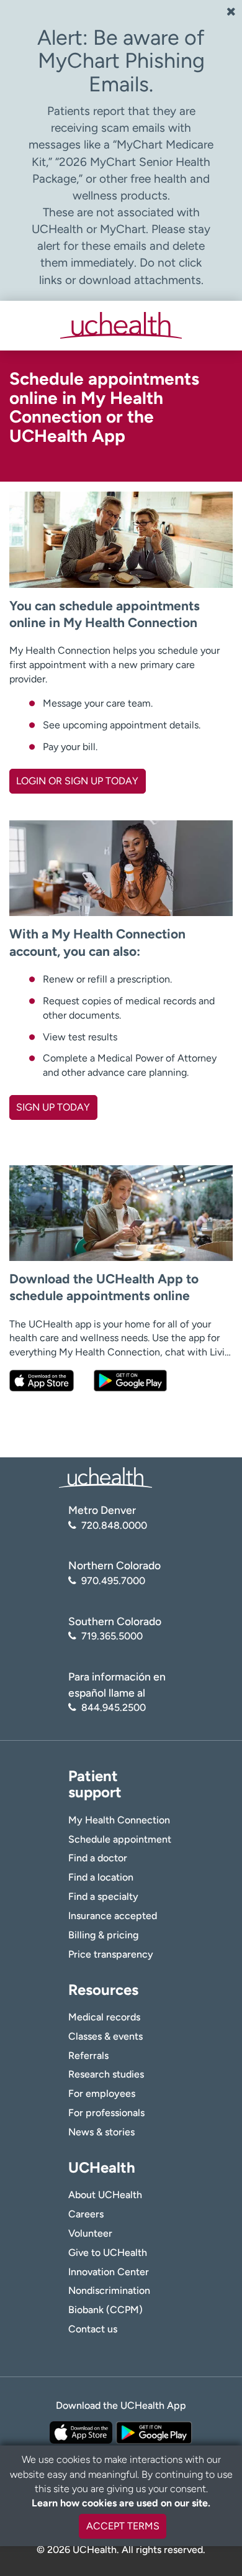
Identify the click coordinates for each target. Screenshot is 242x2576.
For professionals (106, 2113)
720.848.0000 (114, 1525)
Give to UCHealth (108, 2253)
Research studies (106, 2074)
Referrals (88, 2056)
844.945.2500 (114, 1707)
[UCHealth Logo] (105, 1477)
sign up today (53, 1107)
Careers (86, 2214)
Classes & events (105, 2036)
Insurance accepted (113, 1916)
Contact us (93, 2329)
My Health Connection (119, 1820)
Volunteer (90, 2233)
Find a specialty (103, 1896)
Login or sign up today (77, 781)
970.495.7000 (113, 1581)
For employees (102, 2093)
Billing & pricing (103, 1935)
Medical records (104, 2017)
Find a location (101, 1877)
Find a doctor (98, 1858)
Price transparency (111, 1954)
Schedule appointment (120, 1839)
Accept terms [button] (123, 2526)
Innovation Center (109, 2272)
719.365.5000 (112, 1636)
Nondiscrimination (109, 2290)
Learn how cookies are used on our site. (121, 2503)
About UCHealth (105, 2195)
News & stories (101, 2132)
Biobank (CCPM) (105, 2310)
